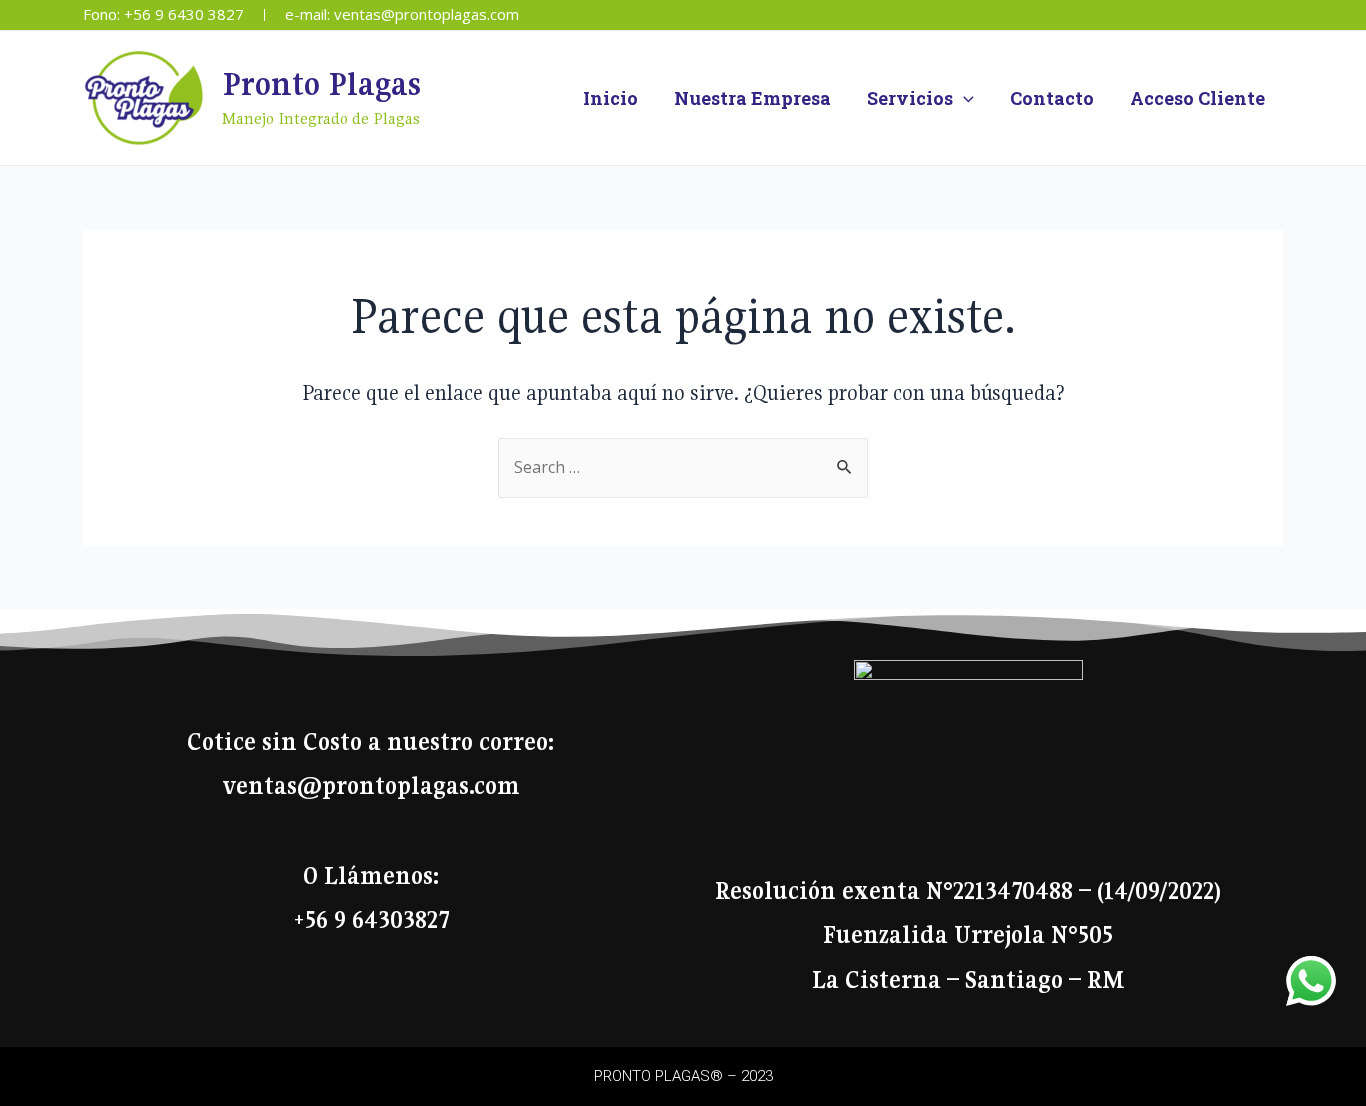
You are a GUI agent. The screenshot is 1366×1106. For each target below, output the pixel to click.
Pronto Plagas (321, 84)
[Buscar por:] (683, 467)
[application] (963, 98)
